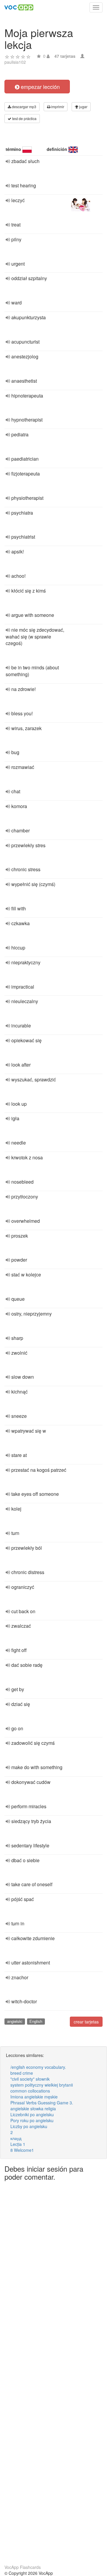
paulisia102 (15, 62)
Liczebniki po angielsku (32, 2114)
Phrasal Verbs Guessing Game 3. (42, 2103)
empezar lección (40, 87)
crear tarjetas (86, 2022)
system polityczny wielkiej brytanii (42, 2085)
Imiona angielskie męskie (34, 2097)
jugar (83, 107)
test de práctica (24, 118)
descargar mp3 (24, 107)
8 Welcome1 (22, 2150)
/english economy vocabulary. (38, 2067)
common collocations (30, 2091)
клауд (16, 2138)
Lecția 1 (18, 2144)
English (36, 2021)
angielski (15, 2021)
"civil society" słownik (30, 2079)
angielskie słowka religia (33, 2109)
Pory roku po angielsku (32, 2120)
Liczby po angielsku (29, 2126)
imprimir (57, 107)
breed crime (22, 2073)
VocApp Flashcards (23, 2567)
